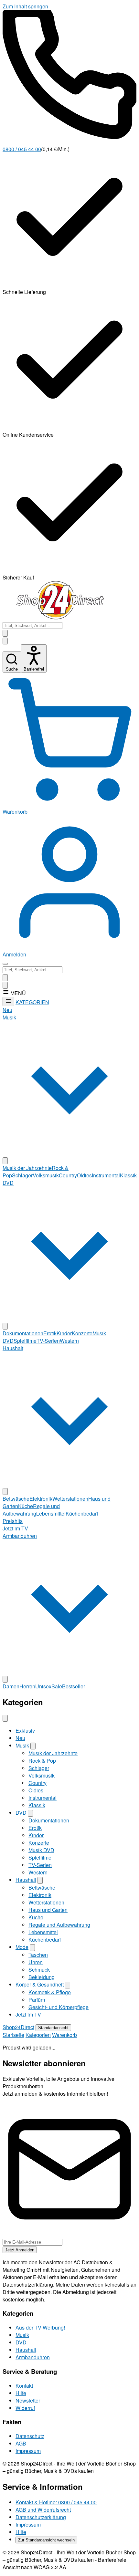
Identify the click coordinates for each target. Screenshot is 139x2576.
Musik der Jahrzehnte (27, 1168)
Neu (7, 1010)
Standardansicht (53, 2028)
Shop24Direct (18, 2027)
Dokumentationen (23, 1333)
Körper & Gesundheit (40, 1984)
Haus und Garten (48, 1910)
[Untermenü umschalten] (5, 1161)
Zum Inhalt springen (25, 6)
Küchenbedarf (82, 1513)
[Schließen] (5, 1718)
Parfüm (37, 2000)
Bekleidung (42, 1977)
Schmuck (39, 1970)
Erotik (50, 1333)
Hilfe (21, 2393)
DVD (21, 1813)
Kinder (64, 1333)
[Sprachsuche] (5, 633)
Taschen (38, 1955)
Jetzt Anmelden (20, 2250)
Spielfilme (25, 1341)
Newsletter (28, 2400)
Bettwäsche (16, 1499)
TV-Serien (48, 1341)
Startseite (13, 2035)
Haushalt (26, 1880)
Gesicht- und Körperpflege (59, 2007)
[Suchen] (5, 641)
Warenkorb (64, 2035)
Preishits (13, 1521)
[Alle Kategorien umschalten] (8, 1001)
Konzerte (82, 1333)
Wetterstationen (70, 1499)
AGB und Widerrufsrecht (43, 2510)
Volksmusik (46, 1175)
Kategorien (38, 2035)
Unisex (43, 1686)
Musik (22, 1745)
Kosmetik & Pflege (50, 1992)
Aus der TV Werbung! (40, 2327)
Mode (22, 1947)
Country (68, 1175)
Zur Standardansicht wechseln (46, 2540)
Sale (57, 1686)
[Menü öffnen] (5, 964)
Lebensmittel (51, 1513)
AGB (21, 2443)
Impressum (28, 2451)
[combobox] (32, 626)
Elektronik (41, 1499)
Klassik (128, 1175)
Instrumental (106, 1175)
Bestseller (74, 1686)
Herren (27, 1686)
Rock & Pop (42, 1761)
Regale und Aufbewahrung (31, 1510)
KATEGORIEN (32, 1002)
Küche (26, 1506)
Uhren (36, 1962)
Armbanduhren (33, 2357)
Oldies (84, 1175)
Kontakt (24, 2386)
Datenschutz (30, 2436)
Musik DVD (41, 1850)
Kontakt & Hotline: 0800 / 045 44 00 (56, 2502)
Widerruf (25, 2408)
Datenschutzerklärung (41, 2517)
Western (69, 1341)
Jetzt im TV (15, 1528)
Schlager (22, 1175)
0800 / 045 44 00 (22, 149)
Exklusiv (25, 1731)
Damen (11, 1686)
